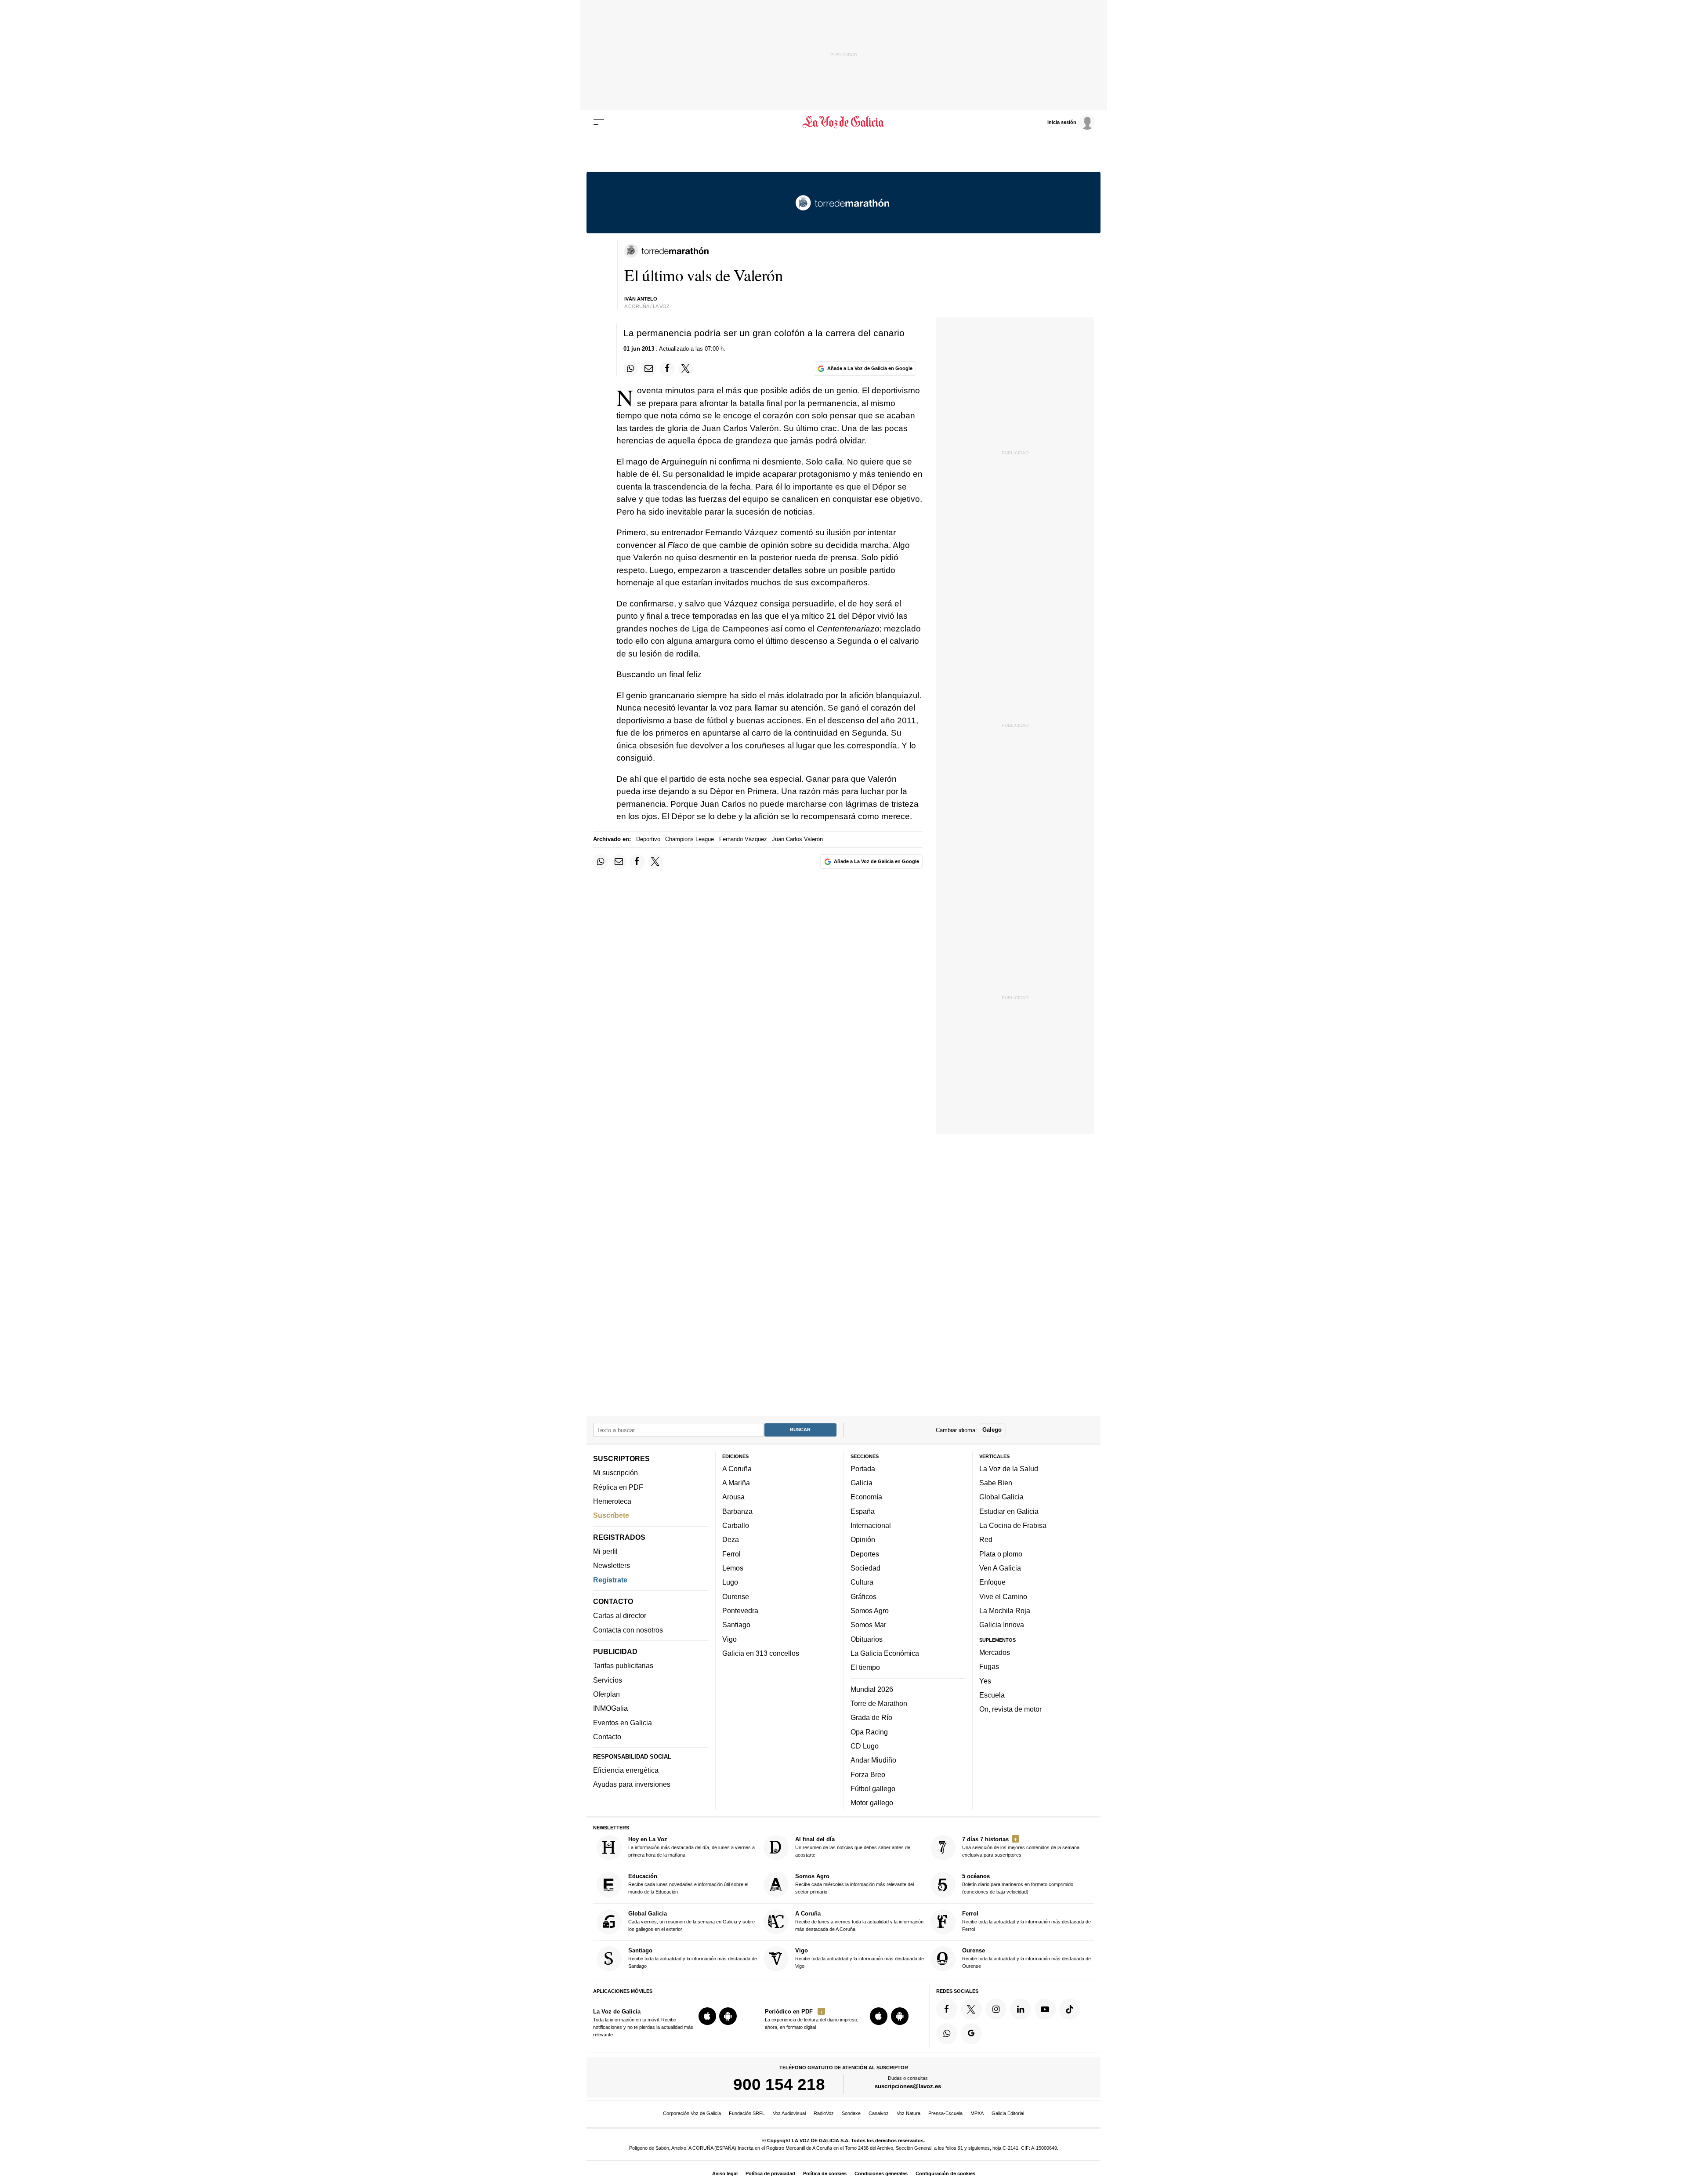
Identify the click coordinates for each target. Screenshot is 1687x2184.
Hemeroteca (612, 1501)
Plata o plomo (1001, 1553)
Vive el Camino (1003, 1596)
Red (986, 1539)
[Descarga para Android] (728, 2016)
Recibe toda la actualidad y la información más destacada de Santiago (693, 1958)
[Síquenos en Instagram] (996, 2009)
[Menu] (599, 122)
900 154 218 (779, 2084)
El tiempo (865, 1667)
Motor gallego (872, 1803)
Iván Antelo (641, 299)
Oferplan (606, 1694)
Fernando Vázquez (743, 839)
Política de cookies (825, 2173)
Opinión (863, 1539)
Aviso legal (725, 2173)
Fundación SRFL (747, 2113)
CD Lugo (865, 1746)
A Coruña (737, 1469)
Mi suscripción (615, 1473)
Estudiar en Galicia (1009, 1511)
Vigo (729, 1639)
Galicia (862, 1483)
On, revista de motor (1010, 1709)
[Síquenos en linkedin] (1021, 2009)
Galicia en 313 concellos (761, 1653)
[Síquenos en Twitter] (971, 2009)
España (863, 1511)
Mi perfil (605, 1551)
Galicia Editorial (1008, 2113)
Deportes (865, 1553)
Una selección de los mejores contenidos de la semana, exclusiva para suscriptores (1021, 1847)
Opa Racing (869, 1731)
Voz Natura (909, 2113)
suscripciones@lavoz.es (908, 2086)
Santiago (736, 1625)
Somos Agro (870, 1611)
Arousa (733, 1497)
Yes (985, 1680)
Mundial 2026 (872, 1689)
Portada (863, 1469)
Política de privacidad (770, 2173)
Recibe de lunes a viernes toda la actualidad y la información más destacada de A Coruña (859, 1921)
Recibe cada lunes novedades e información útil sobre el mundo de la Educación (688, 1884)
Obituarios (867, 1639)
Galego (992, 1430)
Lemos (733, 1568)
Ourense (736, 1596)
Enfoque (992, 1582)
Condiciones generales (881, 2173)
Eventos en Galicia (623, 1722)
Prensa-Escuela (945, 2113)
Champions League (690, 839)
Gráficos (863, 1596)
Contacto (607, 1737)
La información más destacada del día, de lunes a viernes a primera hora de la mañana (691, 1847)
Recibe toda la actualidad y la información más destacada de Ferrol (1026, 1921)
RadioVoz (824, 2113)
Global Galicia (1001, 1497)
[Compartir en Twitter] (686, 369)
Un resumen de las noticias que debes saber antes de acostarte (853, 1847)
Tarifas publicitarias (623, 1665)
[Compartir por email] (649, 369)
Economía (866, 1497)
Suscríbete (611, 1515)
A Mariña (736, 1483)
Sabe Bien (996, 1483)
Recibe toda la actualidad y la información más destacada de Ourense (1026, 1958)
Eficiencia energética (626, 1770)
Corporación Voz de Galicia (692, 2113)
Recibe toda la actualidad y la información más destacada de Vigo (860, 1958)
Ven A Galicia (1000, 1568)
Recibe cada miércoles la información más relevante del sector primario (854, 1884)
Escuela (992, 1695)
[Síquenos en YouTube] (1045, 2009)
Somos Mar (868, 1625)
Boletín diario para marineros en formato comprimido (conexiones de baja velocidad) (1018, 1884)
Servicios (608, 1680)
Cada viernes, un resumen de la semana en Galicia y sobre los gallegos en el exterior (691, 1921)
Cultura (862, 1582)
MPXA (977, 2113)
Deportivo (648, 839)
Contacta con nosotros (628, 1629)
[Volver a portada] (844, 122)
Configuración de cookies (945, 2173)
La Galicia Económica (885, 1653)
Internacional (871, 1525)
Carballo (736, 1525)
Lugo (730, 1582)
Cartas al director (620, 1615)
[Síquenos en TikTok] (1070, 2009)
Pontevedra (740, 1611)
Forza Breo (868, 1774)
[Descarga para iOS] (707, 2016)
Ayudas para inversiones (632, 1784)
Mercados (995, 1652)
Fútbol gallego (873, 1789)
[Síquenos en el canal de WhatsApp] (947, 2033)
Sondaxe (851, 2113)
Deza (731, 1539)
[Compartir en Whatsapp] (631, 369)
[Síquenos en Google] (971, 2033)
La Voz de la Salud (1009, 1469)
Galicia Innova (1002, 1625)
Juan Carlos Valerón (797, 839)
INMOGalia (610, 1708)
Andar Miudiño (873, 1760)
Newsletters (612, 1565)
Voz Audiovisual (789, 2113)
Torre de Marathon (879, 1703)
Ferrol (731, 1553)
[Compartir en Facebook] (667, 369)
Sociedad (865, 1568)
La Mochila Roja (1005, 1611)
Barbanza (737, 1511)
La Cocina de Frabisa (1013, 1525)
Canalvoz (879, 2113)
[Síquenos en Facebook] (947, 2009)
